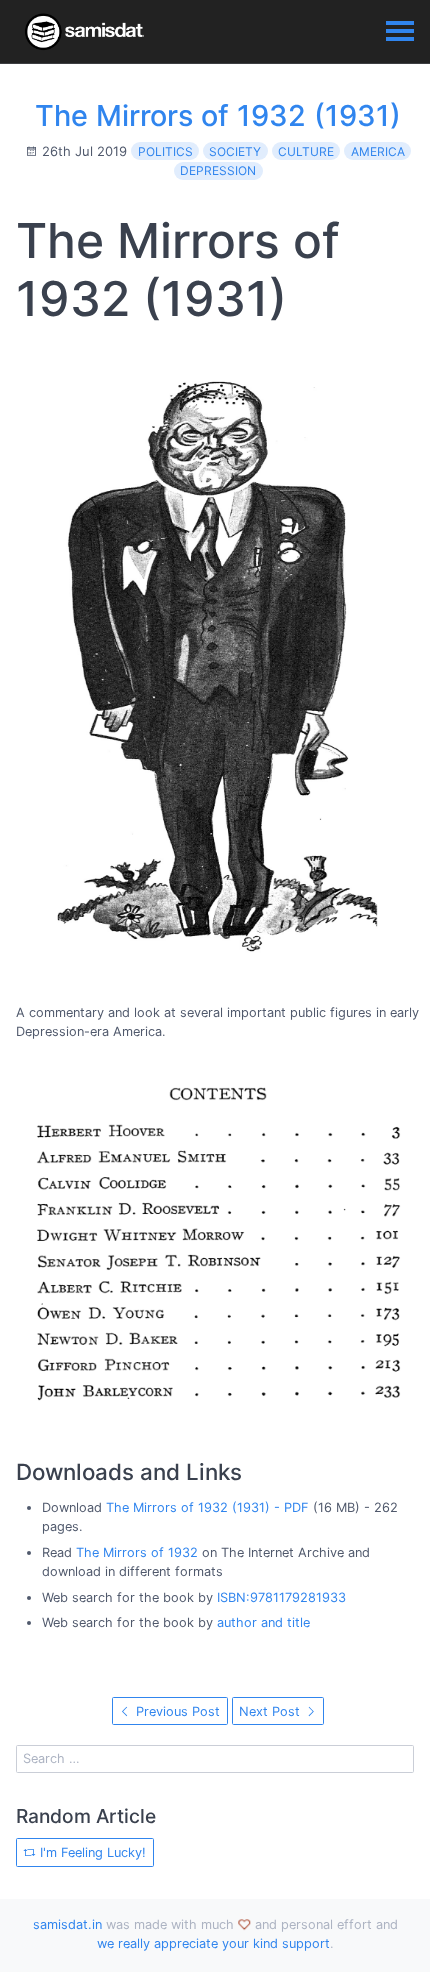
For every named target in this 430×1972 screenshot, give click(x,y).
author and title (263, 1622)
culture (306, 151)
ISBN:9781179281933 (281, 1597)
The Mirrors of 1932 (137, 1552)
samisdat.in (67, 1924)
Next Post (271, 1711)
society (235, 151)
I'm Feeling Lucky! (91, 1852)
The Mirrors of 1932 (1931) (218, 115)
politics (165, 151)
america (378, 151)
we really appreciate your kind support (213, 1943)
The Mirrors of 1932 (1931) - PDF (207, 1507)
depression (218, 170)
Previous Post (176, 1711)
